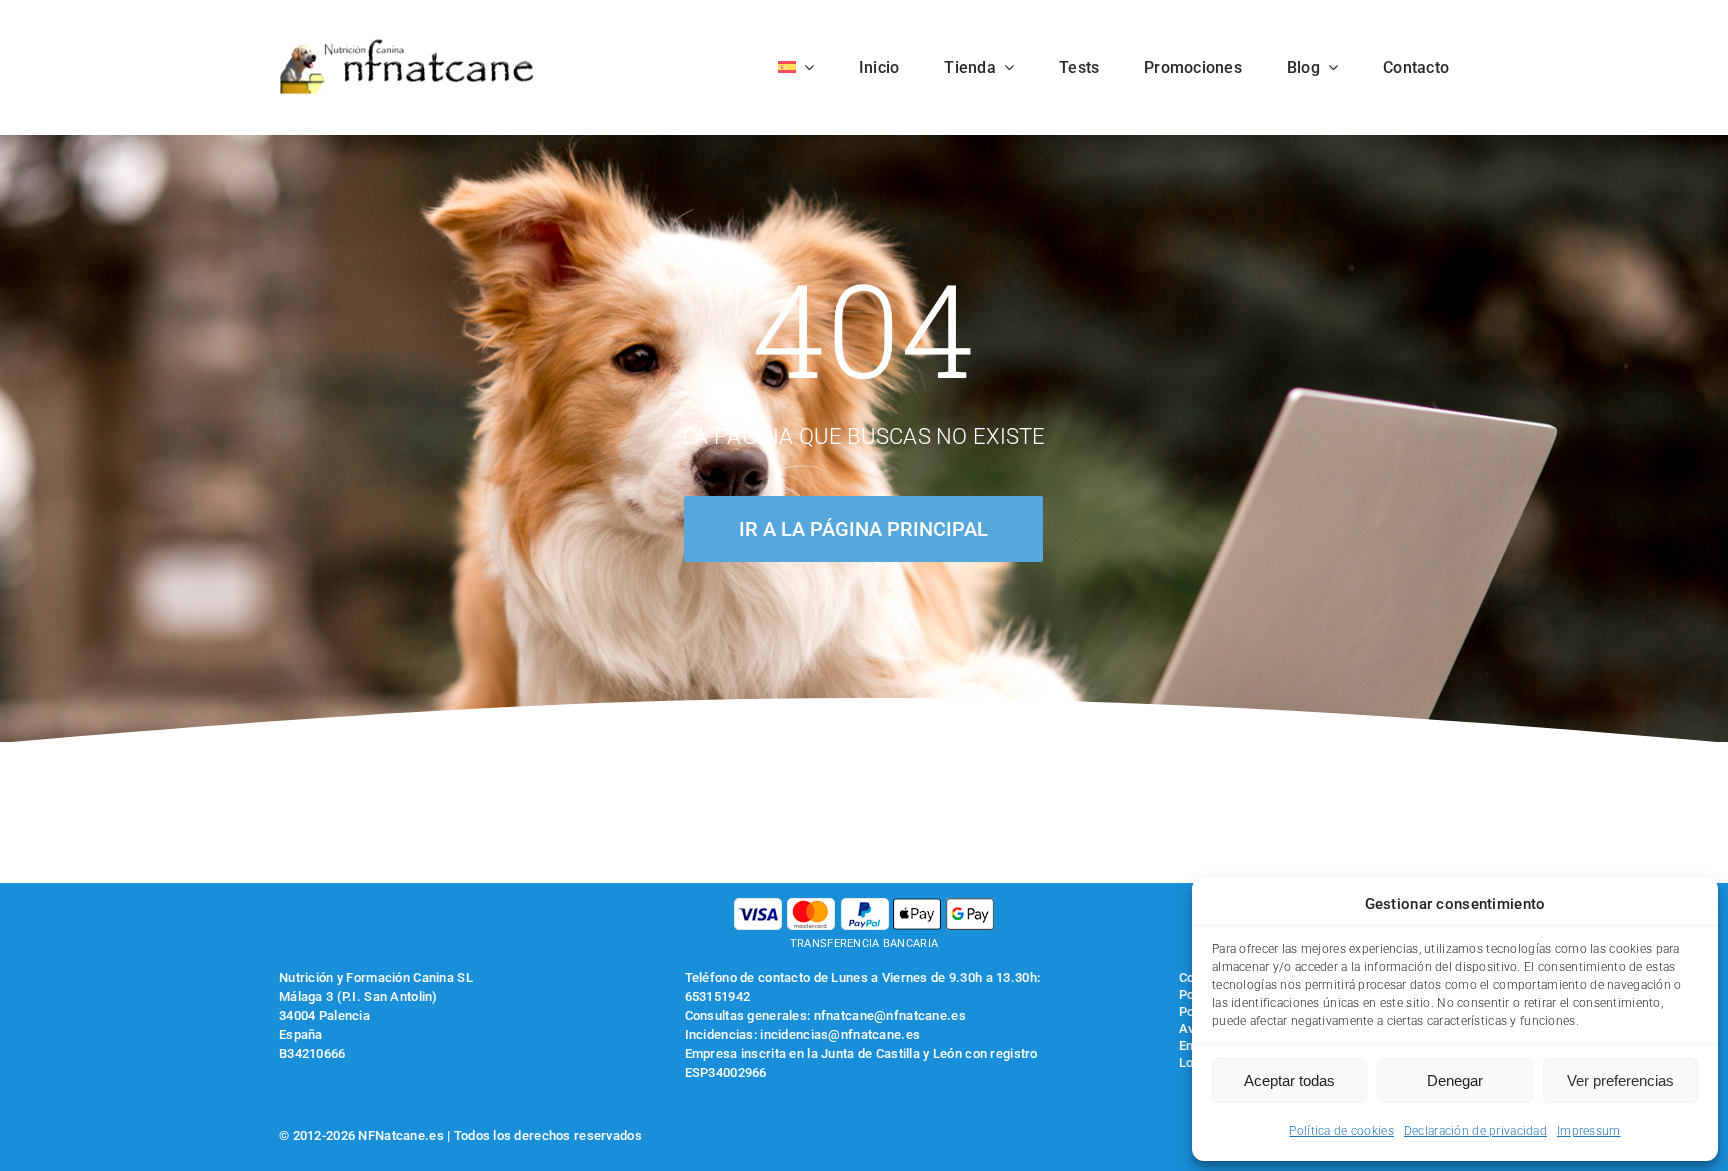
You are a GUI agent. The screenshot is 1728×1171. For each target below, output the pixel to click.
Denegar (1455, 1080)
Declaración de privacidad (1475, 1131)
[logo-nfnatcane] (407, 46)
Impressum (1589, 1131)
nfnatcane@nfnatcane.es (890, 1015)
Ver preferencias (1620, 1080)
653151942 (718, 996)
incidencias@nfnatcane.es (840, 1034)
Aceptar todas (1289, 1080)
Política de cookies (1341, 1131)
